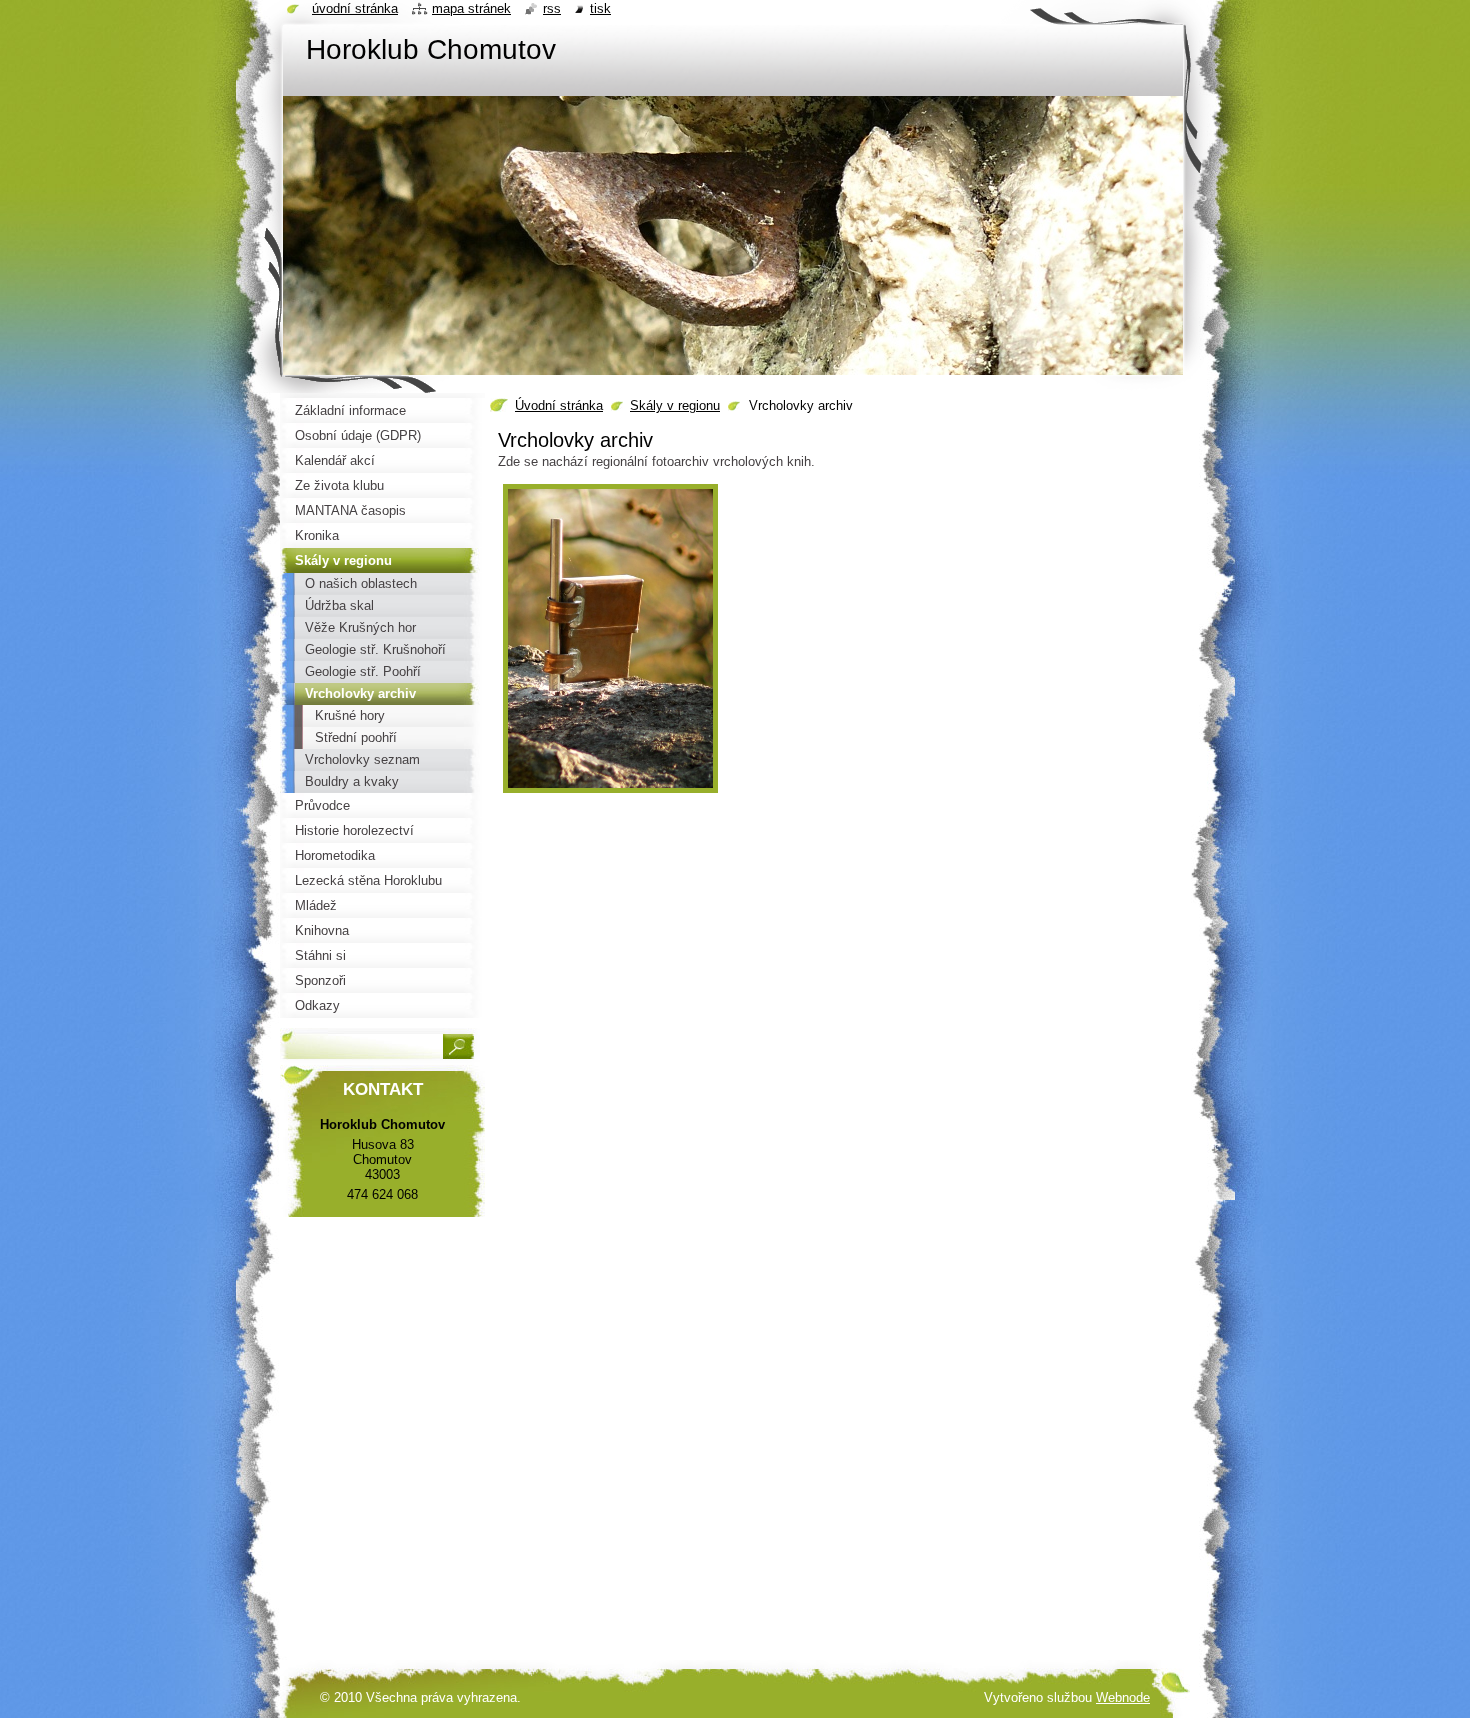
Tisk (600, 8)
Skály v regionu (675, 405)
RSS (552, 8)
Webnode (1123, 1697)
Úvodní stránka (559, 405)
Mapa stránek (471, 8)
